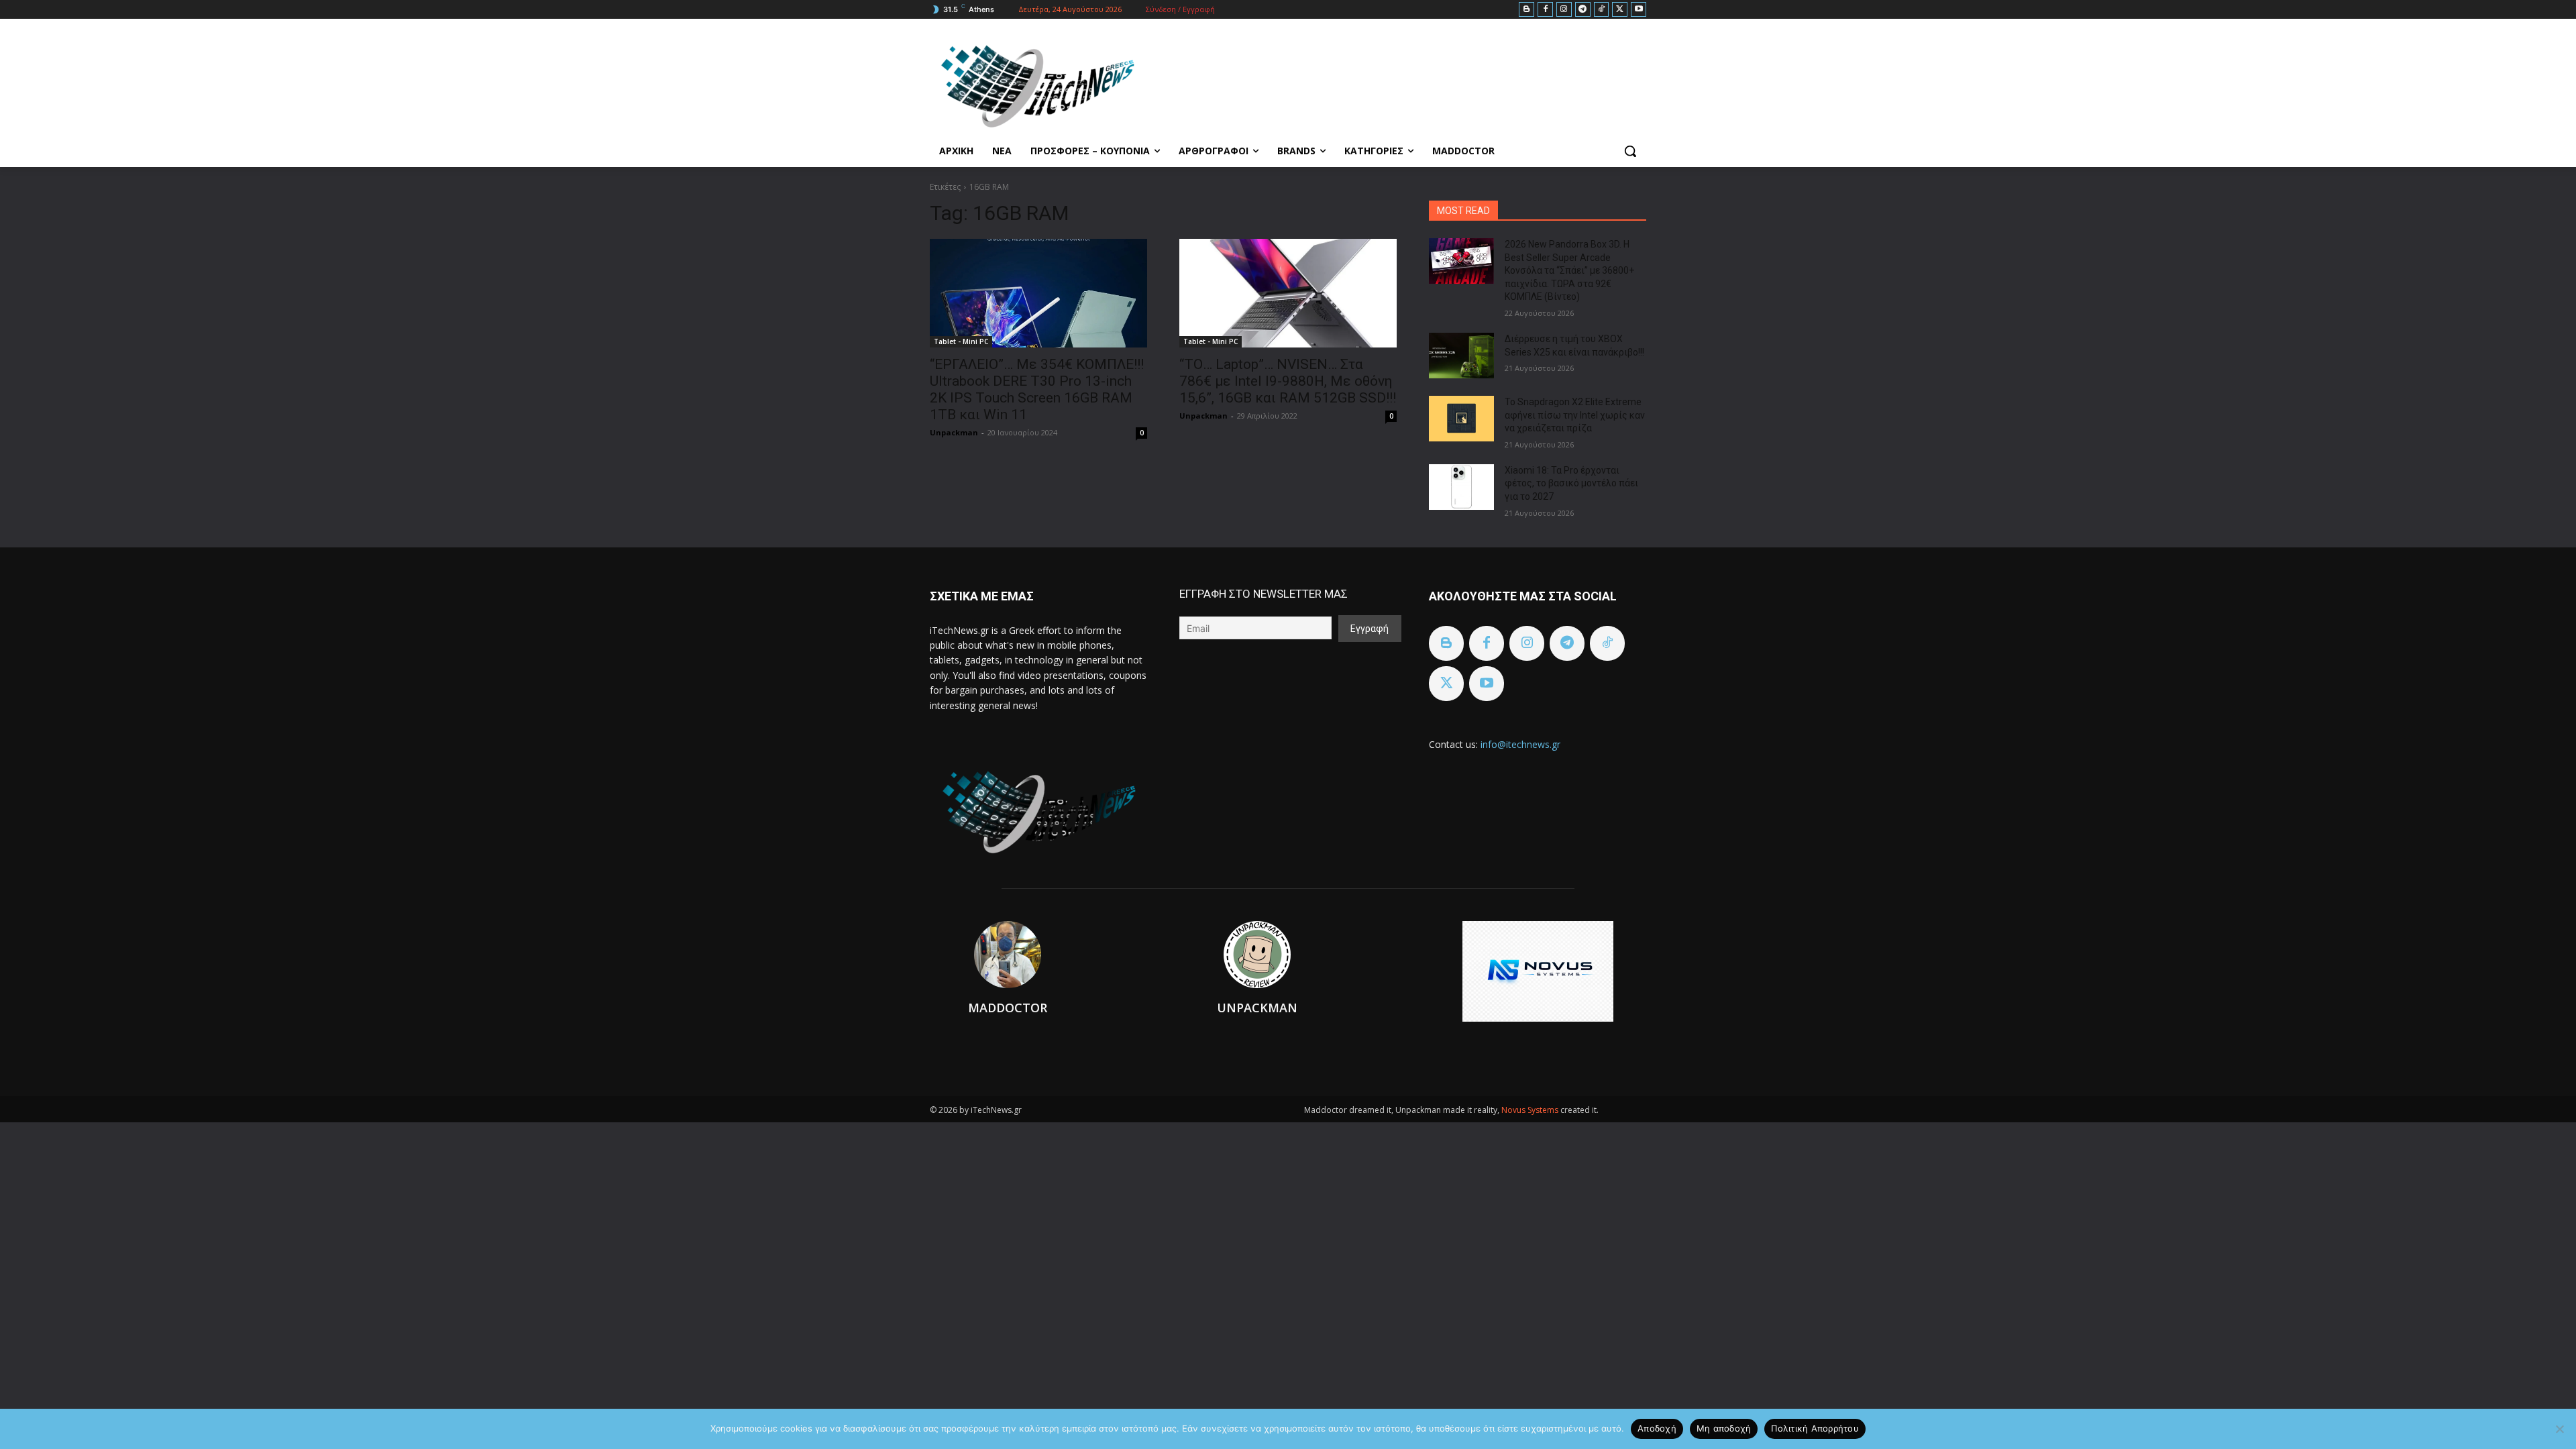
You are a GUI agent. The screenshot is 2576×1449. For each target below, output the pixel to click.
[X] (1620, 10)
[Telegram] (1583, 10)
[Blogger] (1526, 10)
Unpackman (954, 432)
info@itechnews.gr (1520, 744)
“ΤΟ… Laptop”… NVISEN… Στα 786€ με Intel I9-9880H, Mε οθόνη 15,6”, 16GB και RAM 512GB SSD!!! (1288, 381)
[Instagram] (1564, 10)
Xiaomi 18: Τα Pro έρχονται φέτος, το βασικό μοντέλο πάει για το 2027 (1571, 483)
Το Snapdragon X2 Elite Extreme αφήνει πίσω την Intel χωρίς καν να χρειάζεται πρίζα (1575, 415)
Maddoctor (1008, 1008)
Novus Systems (1531, 1110)
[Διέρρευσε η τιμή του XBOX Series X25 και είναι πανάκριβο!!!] (1461, 356)
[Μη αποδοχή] (2559, 1429)
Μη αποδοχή (1724, 1428)
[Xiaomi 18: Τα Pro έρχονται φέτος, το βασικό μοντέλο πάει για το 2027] (1461, 487)
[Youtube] (1639, 10)
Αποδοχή (1657, 1428)
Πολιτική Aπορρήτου (1815, 1428)
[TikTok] (1602, 10)
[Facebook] (1545, 10)
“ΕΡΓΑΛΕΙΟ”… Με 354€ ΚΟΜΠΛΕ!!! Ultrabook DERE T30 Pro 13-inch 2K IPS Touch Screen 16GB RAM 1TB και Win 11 (1037, 389)
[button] (1630, 151)
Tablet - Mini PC (961, 341)
